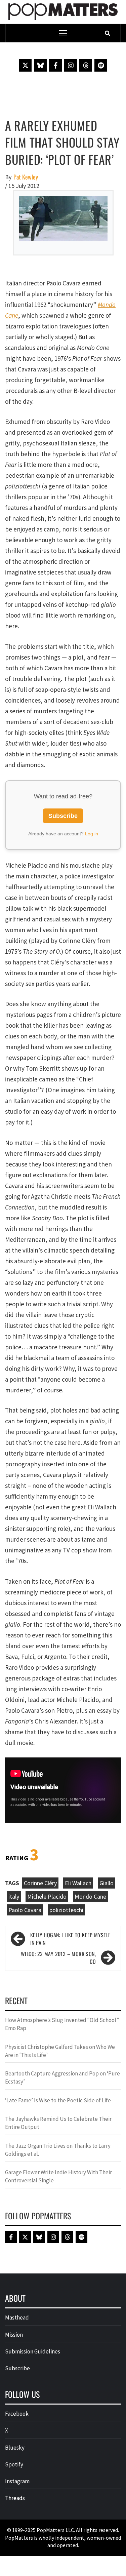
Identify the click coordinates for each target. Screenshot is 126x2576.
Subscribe (63, 816)
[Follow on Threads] (86, 65)
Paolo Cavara (25, 1910)
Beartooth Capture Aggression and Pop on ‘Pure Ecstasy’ (62, 2077)
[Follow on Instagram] (71, 65)
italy (14, 1896)
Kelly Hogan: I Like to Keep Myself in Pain (70, 1939)
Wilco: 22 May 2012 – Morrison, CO (58, 1958)
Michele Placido (47, 1896)
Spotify (14, 2464)
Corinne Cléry (40, 1883)
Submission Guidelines (33, 2351)
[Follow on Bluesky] (40, 65)
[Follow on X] (25, 65)
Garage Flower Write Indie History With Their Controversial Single (58, 2176)
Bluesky (15, 2448)
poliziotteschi (66, 1910)
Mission (14, 2335)
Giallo (107, 1883)
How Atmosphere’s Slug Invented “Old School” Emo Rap (62, 2024)
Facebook (17, 2414)
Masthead (17, 2317)
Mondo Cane (90, 1896)
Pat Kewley (26, 177)
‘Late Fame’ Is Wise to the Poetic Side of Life (58, 2100)
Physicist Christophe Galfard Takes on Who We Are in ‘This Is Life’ (60, 2051)
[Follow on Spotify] (101, 65)
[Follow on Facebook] (55, 65)
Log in (92, 834)
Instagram (17, 2481)
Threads (15, 2498)
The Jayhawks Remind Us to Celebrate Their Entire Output (58, 2123)
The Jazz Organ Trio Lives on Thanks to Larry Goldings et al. (58, 2150)
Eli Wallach (78, 1883)
